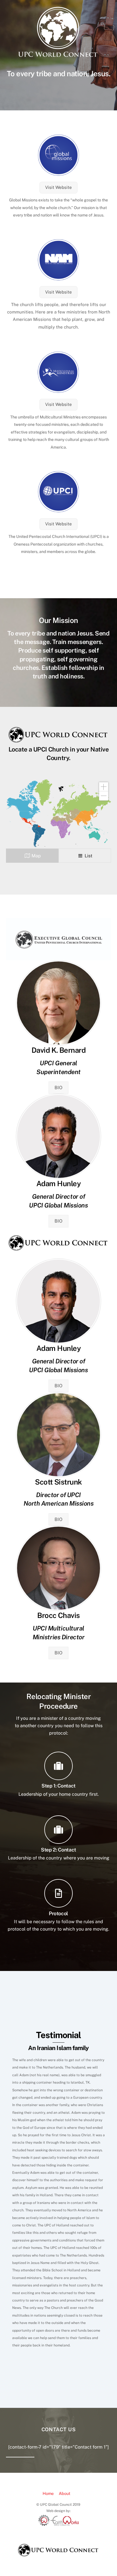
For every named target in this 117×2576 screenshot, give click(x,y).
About (65, 2493)
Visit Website (58, 187)
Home (48, 2493)
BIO (58, 1088)
